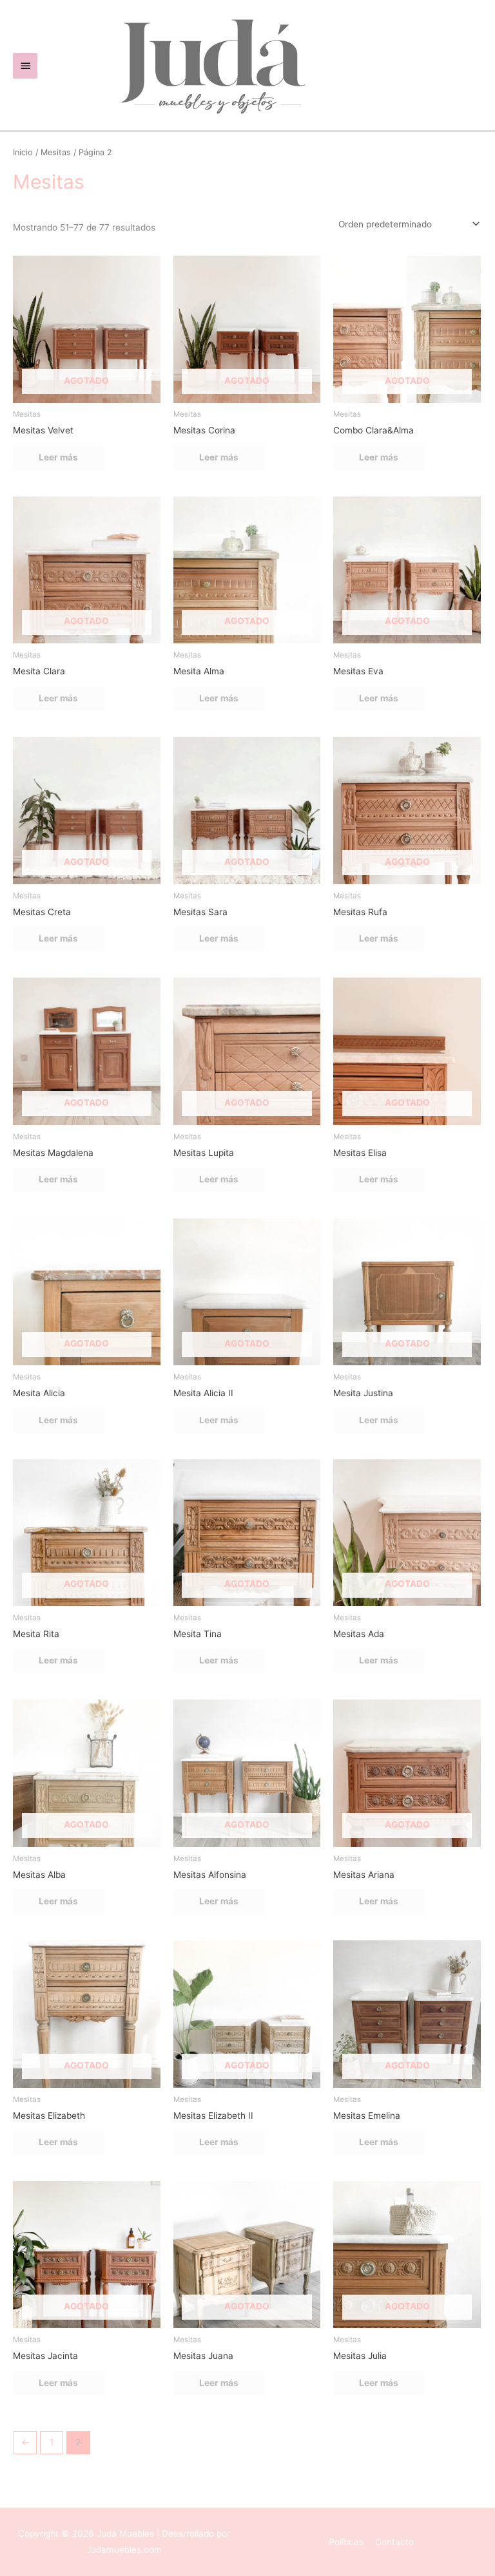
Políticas (346, 2542)
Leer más (58, 457)
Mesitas (56, 152)
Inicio (23, 152)
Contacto (394, 2542)
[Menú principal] (25, 66)
